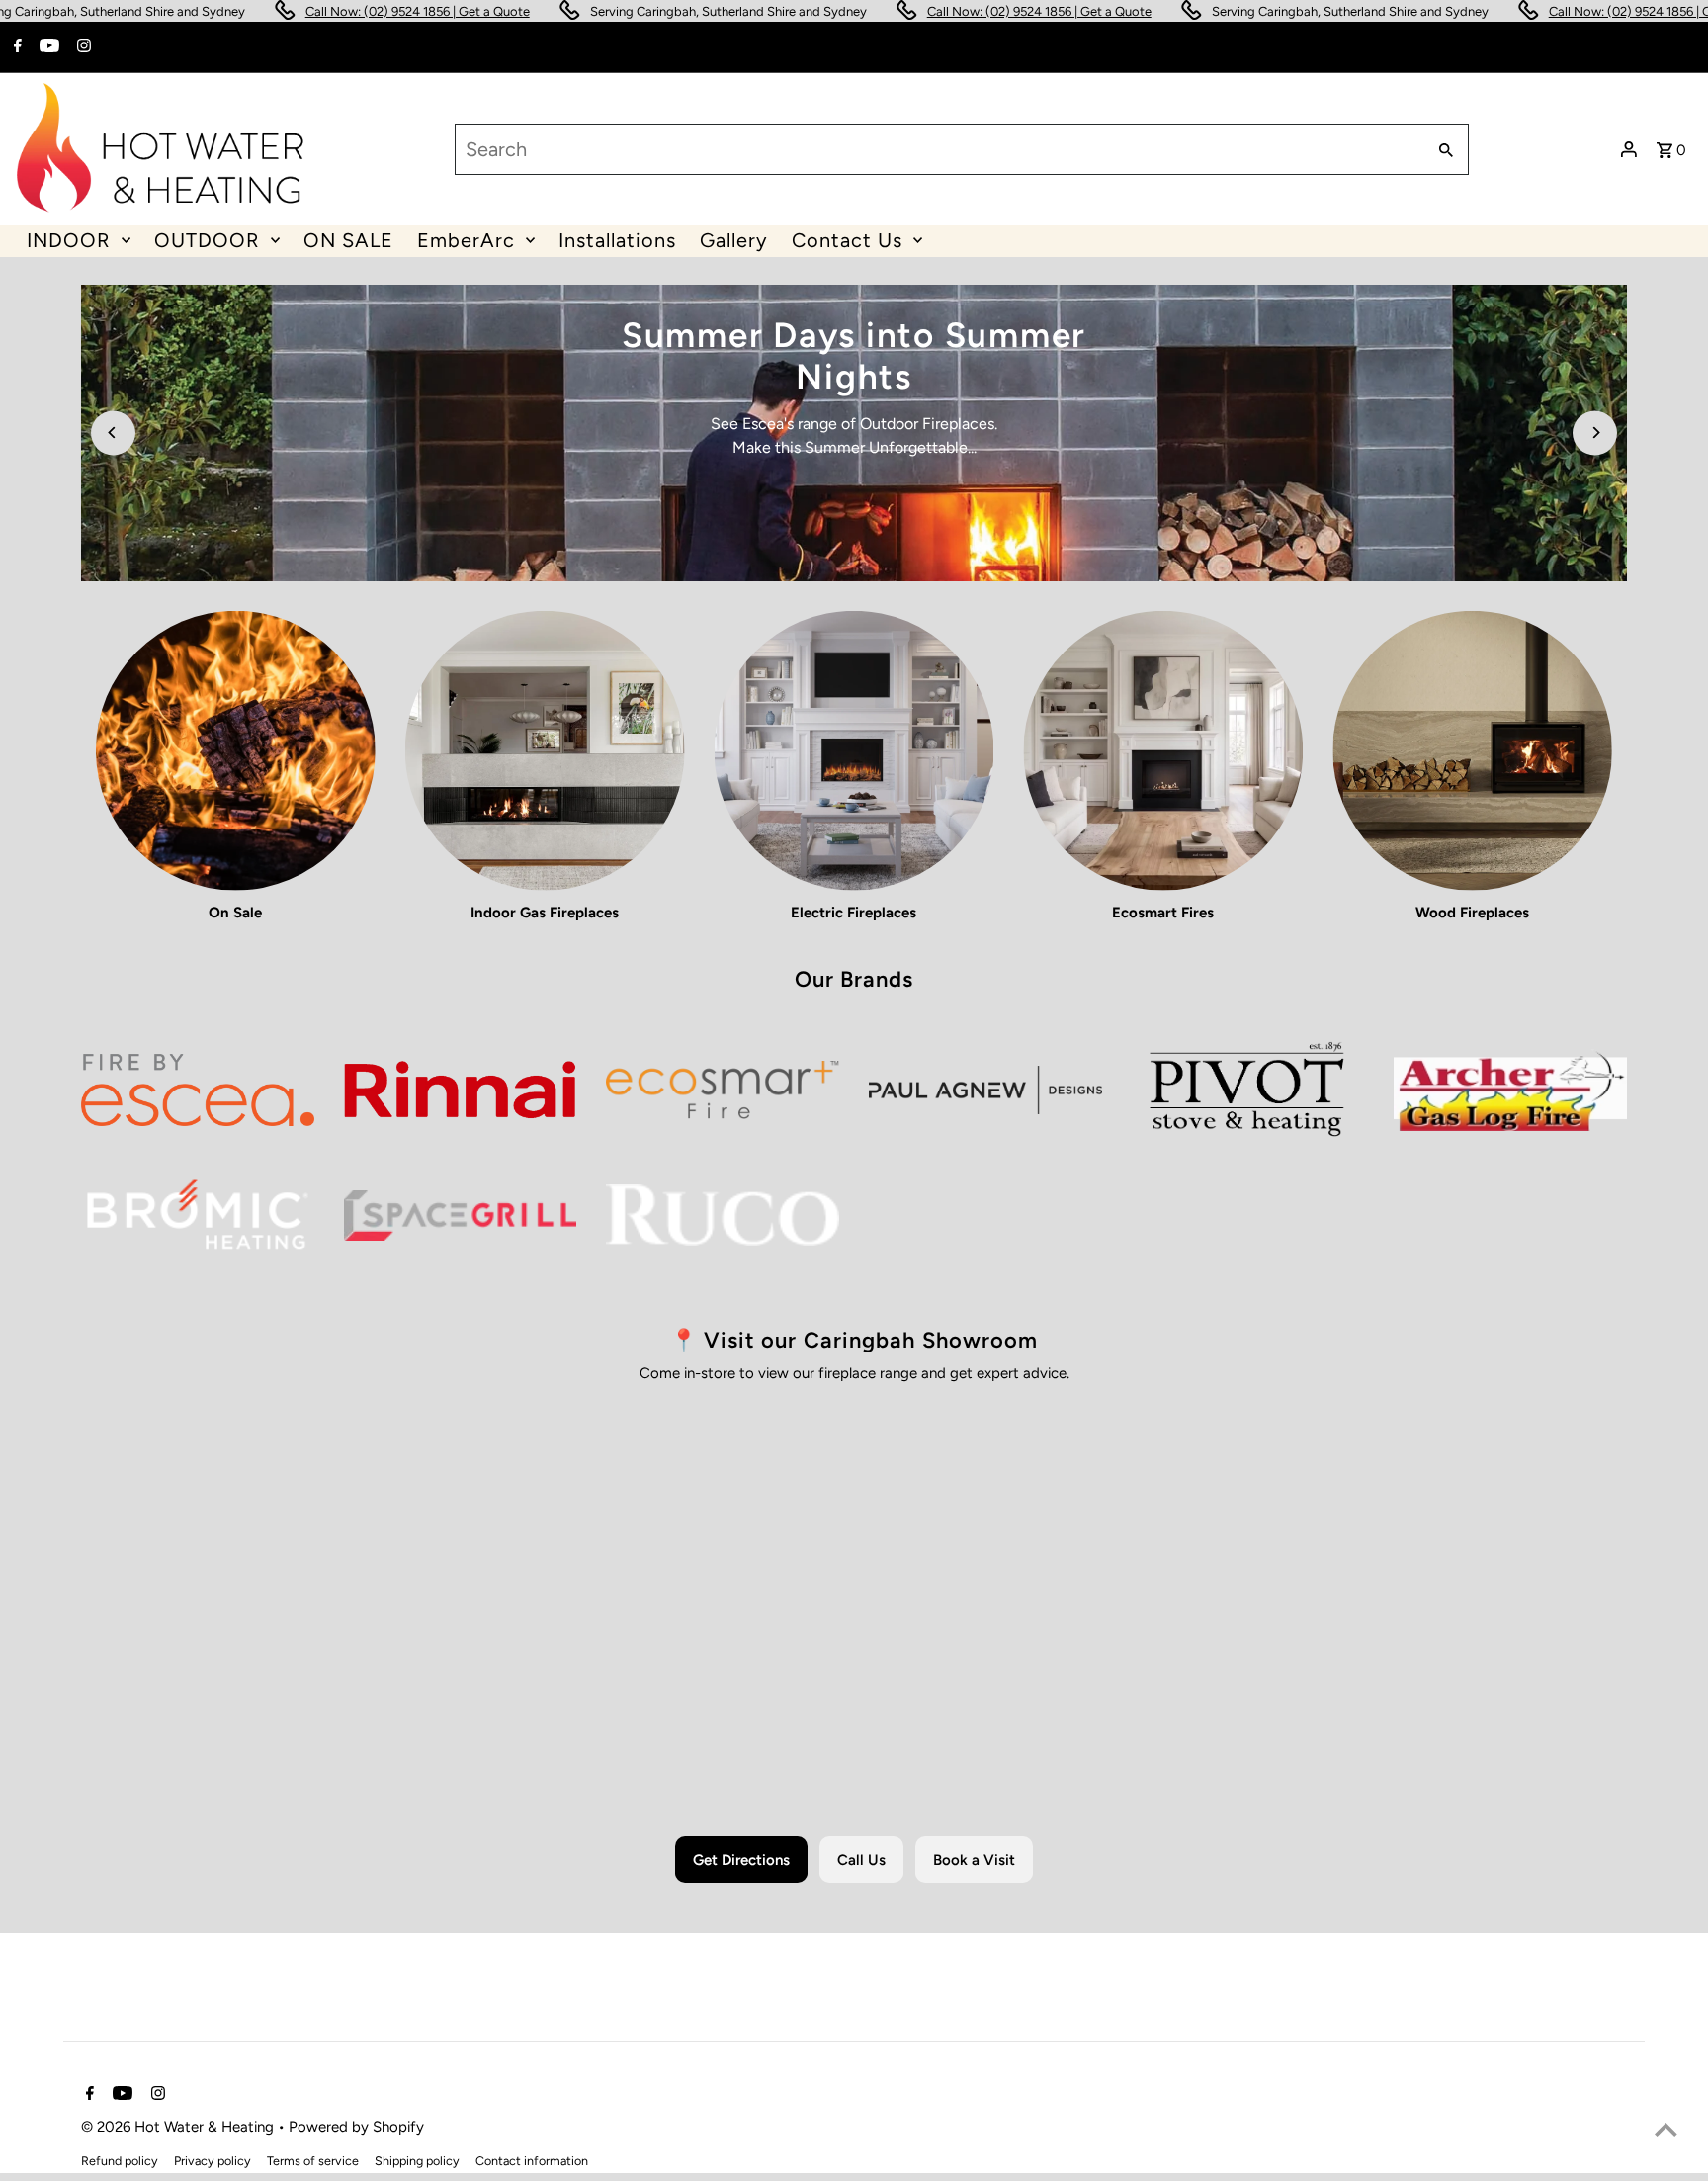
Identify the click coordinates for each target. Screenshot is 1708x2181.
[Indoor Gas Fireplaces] (545, 751)
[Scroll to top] (1666, 2129)
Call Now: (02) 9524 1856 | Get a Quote (302, 11)
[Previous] (113, 433)
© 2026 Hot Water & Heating (179, 2127)
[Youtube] (47, 47)
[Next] (1595, 433)
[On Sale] (236, 751)
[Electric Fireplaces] (854, 751)
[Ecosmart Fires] (1163, 751)
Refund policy (120, 2161)
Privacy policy (213, 2161)
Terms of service (313, 2161)
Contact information (532, 2161)
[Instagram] (82, 47)
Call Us (861, 1860)
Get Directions (741, 1860)
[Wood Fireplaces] (1472, 751)
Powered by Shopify (356, 2127)
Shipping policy (417, 2161)
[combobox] (938, 149)
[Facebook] (15, 47)
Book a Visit (974, 1860)
